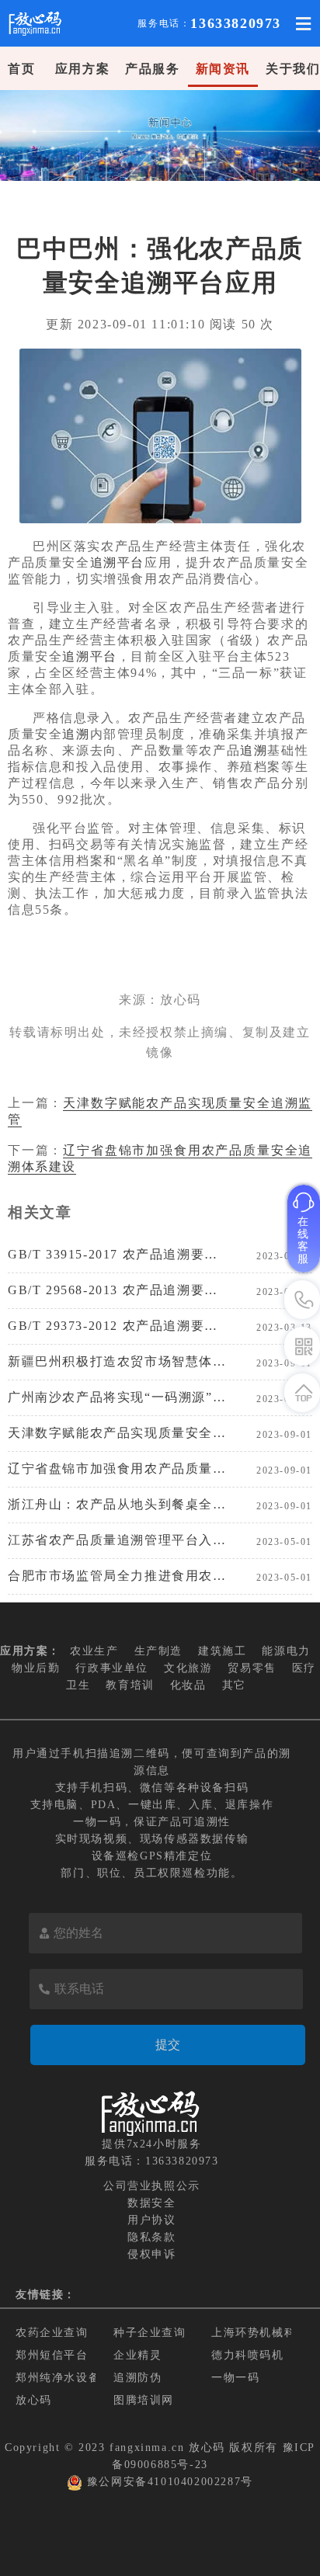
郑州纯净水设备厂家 (70, 2378)
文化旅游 (188, 1668)
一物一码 (235, 2378)
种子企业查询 (150, 2333)
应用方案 (82, 69)
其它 (234, 1685)
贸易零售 (252, 1668)
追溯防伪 (137, 2378)
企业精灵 (137, 2355)
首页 (21, 69)
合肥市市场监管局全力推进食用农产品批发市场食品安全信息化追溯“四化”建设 (117, 1576)
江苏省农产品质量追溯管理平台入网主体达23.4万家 (117, 1540)
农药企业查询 (52, 2333)
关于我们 (293, 69)
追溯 (76, 734)
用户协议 (151, 2220)
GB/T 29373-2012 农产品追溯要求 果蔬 (117, 1326)
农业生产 (94, 1651)
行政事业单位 (112, 1668)
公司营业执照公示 (152, 2186)
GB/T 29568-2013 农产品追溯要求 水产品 (117, 1290)
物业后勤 (36, 1668)
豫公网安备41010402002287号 (170, 2482)
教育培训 (130, 1685)
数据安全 (151, 2203)
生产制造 (158, 1651)
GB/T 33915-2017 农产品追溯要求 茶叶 (117, 1254)
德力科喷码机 (248, 2355)
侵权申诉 (151, 2254)
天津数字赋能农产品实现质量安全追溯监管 (117, 1433)
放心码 (34, 2400)
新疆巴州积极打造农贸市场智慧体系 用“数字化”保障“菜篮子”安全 (117, 1361)
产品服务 (152, 69)
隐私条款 (151, 2237)
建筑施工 (222, 1651)
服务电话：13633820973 (152, 2161)
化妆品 (188, 1685)
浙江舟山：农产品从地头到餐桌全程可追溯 (117, 1504)
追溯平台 (117, 562)
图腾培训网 (144, 2400)
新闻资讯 (223, 69)
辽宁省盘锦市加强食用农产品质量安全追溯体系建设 (117, 1469)
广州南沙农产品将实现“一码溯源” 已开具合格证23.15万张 (117, 1397)
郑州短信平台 (52, 2355)
